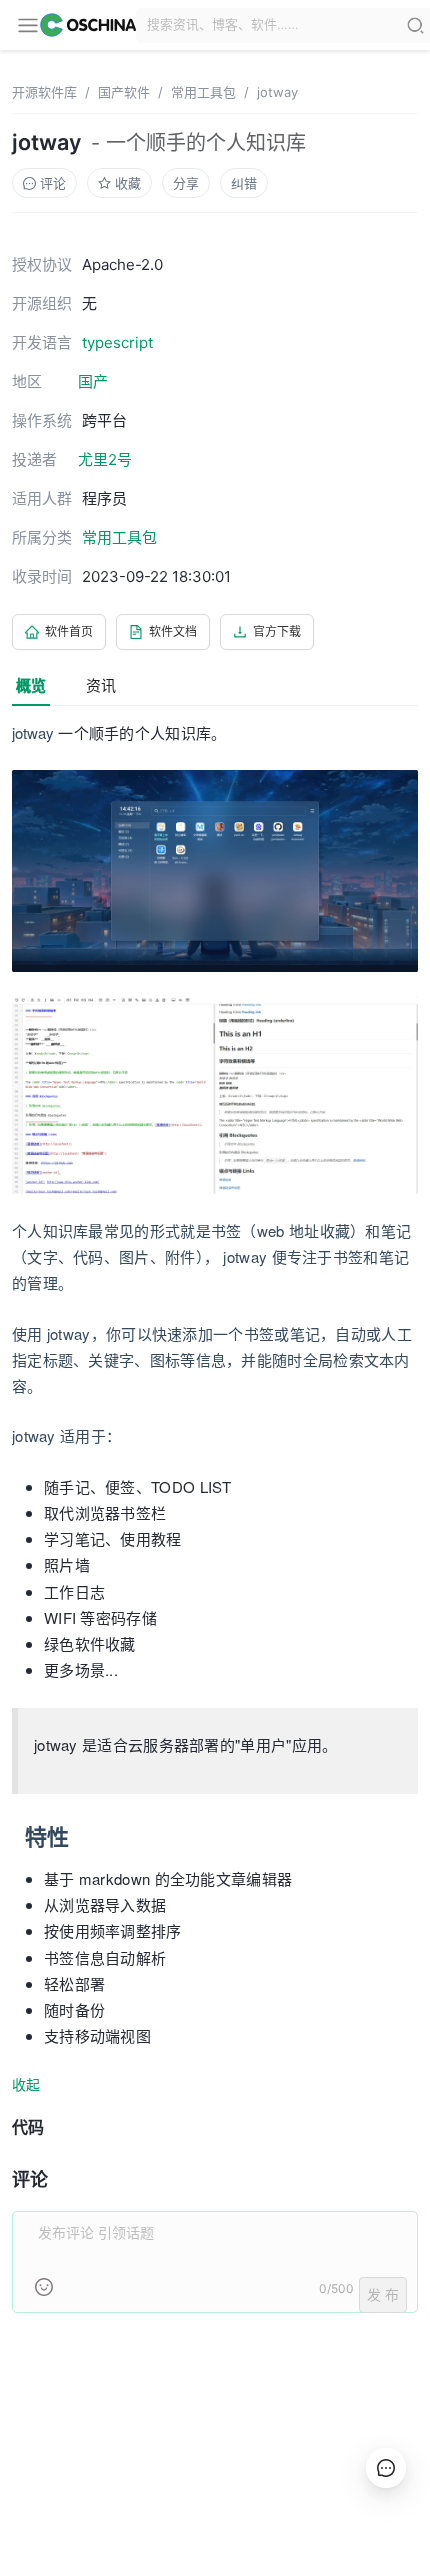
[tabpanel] (215, 1528)
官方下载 (277, 631)
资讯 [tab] (101, 685)
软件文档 (173, 631)
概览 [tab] (31, 685)
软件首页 (69, 631)
